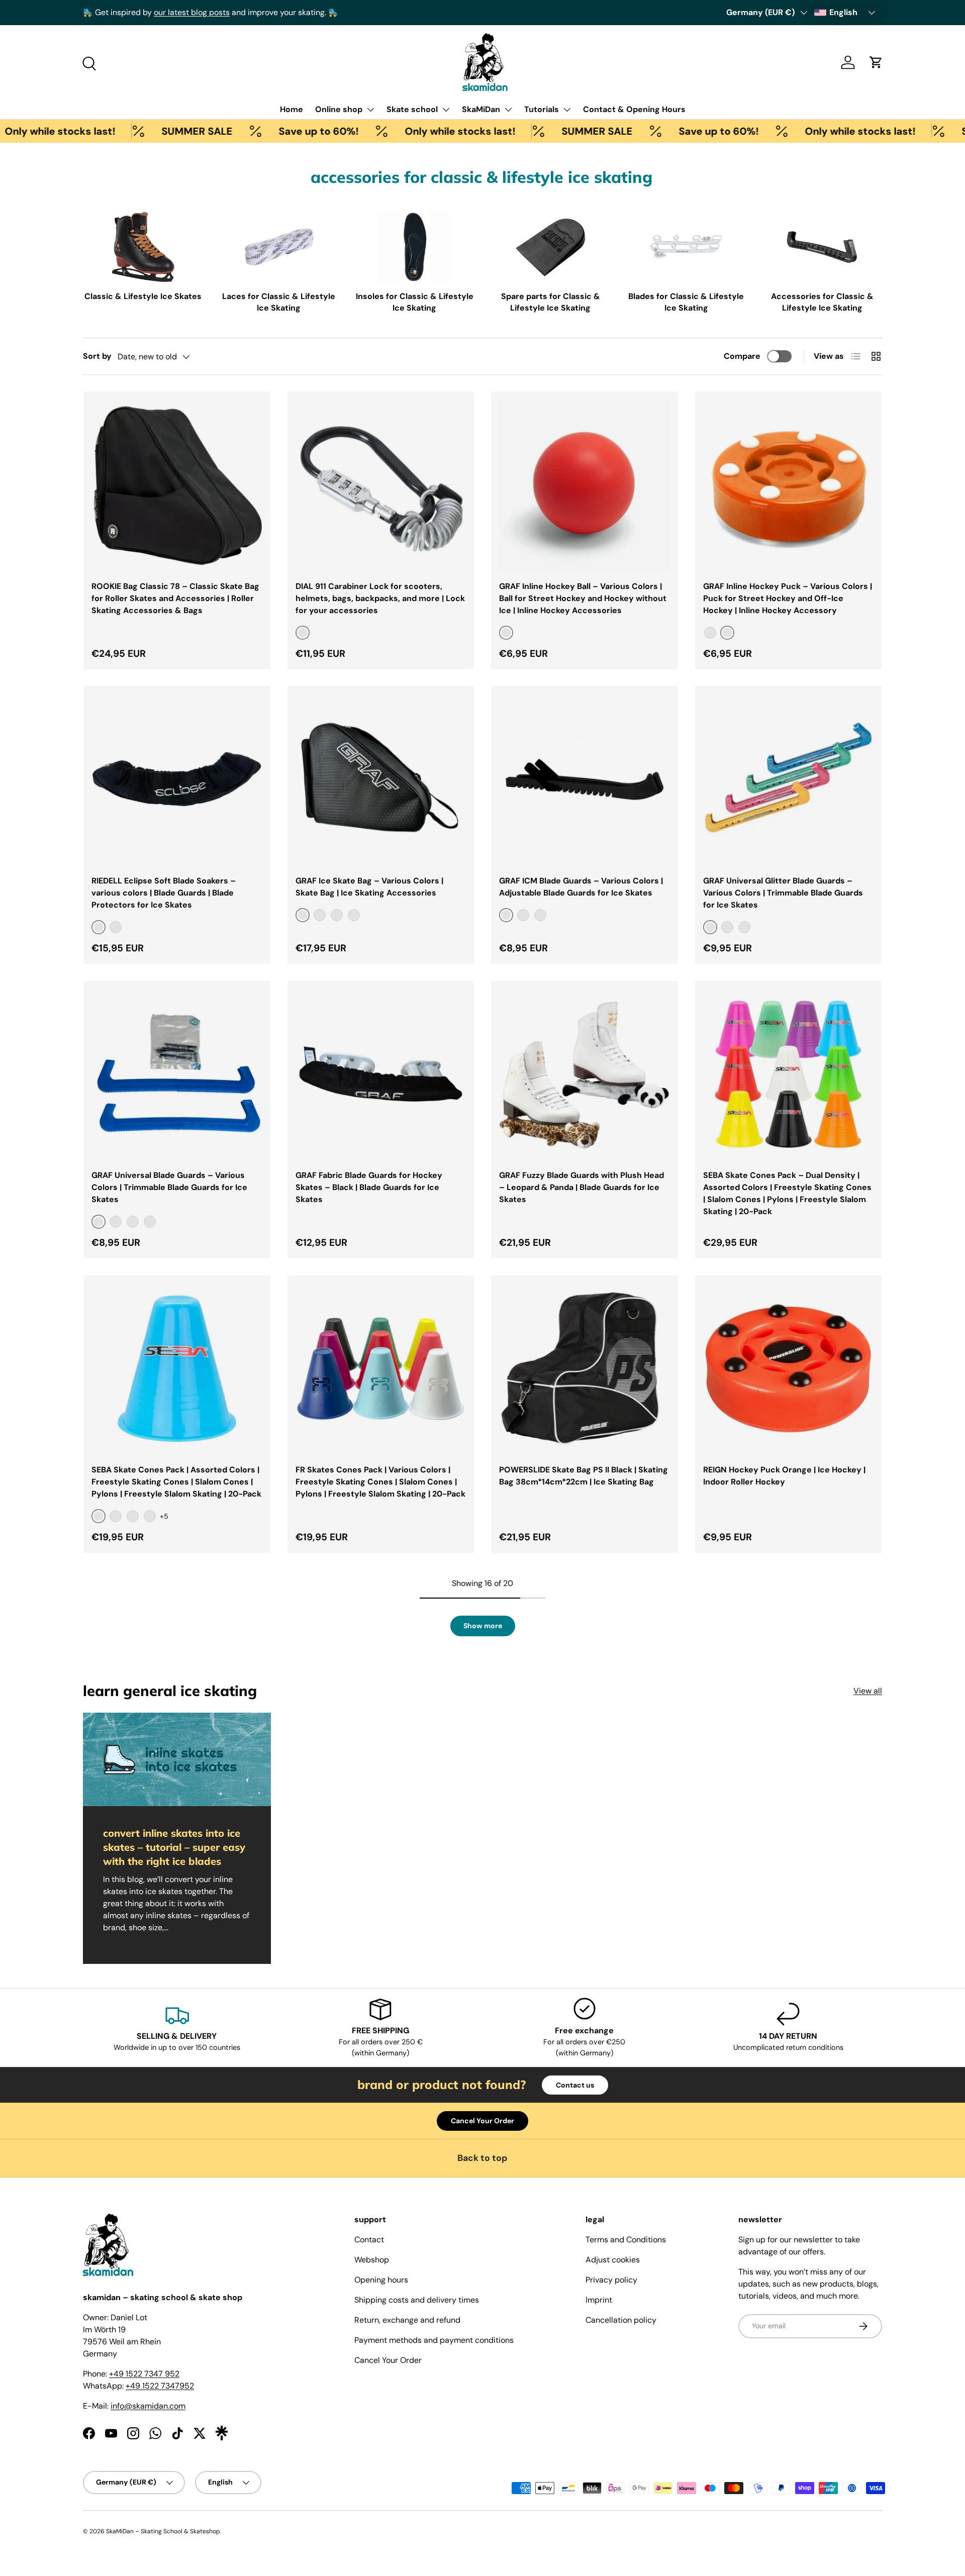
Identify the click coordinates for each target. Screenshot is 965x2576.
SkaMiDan (481, 109)
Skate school (412, 109)
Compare (742, 356)
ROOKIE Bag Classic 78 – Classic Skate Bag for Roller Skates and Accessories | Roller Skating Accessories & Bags (175, 598)
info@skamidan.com (148, 2406)
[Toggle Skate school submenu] (446, 110)
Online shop (339, 109)
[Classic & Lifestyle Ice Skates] (143, 247)
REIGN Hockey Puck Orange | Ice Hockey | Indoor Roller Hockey (784, 1476)
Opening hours (381, 2280)
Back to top (482, 2158)
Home (292, 109)
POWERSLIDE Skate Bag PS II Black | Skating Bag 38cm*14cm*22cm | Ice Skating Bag (584, 1476)
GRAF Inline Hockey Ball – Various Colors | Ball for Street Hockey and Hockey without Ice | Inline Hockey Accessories (583, 598)
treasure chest (340, 12)
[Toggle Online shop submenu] (370, 110)
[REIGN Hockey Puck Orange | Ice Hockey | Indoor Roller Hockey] (789, 1369)
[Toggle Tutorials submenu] (567, 110)
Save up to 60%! (262, 131)
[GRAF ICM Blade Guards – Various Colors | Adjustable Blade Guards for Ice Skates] (585, 779)
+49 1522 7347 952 (144, 2374)
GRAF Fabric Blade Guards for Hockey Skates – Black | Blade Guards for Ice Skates (369, 1187)
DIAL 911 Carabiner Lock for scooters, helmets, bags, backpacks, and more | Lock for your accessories (380, 598)
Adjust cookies (613, 2260)
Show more (483, 1626)
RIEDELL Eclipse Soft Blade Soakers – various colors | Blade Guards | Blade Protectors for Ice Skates (164, 893)
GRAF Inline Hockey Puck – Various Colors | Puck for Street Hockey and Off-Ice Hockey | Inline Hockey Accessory (788, 598)
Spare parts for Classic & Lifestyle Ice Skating (551, 302)
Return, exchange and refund (407, 2320)
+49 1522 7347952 (160, 2386)
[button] (876, 62)
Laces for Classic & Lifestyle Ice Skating (279, 302)
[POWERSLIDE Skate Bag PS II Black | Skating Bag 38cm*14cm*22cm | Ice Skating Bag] (585, 1369)
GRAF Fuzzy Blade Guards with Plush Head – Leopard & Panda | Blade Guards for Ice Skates (582, 1187)
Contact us (575, 2085)
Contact (369, 2240)
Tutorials (542, 109)
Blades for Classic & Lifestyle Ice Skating (686, 302)
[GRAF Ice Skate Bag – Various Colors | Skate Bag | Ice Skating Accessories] (381, 779)
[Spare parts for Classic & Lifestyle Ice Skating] (551, 247)
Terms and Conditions (626, 2240)
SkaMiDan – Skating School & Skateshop (163, 2531)
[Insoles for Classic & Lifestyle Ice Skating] (414, 247)
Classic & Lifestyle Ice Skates (143, 296)
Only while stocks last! (403, 131)
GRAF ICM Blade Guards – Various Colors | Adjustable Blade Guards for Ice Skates (581, 887)
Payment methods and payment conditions (434, 2340)
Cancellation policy (621, 2320)
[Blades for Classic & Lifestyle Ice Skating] (686, 247)
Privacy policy (611, 2280)
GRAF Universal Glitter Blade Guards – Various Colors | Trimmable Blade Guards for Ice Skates (783, 893)
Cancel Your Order (482, 2121)
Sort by (97, 356)
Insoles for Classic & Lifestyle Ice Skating (415, 302)
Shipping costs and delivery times (417, 2300)
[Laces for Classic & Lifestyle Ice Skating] (279, 247)
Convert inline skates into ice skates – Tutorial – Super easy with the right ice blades (174, 1847)
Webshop (372, 2260)
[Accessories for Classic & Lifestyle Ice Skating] (822, 247)
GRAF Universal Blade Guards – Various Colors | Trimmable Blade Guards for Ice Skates (169, 1187)
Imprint (599, 2300)
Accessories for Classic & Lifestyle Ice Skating (822, 302)
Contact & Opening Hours (634, 109)
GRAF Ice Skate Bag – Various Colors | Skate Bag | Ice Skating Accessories (369, 887)
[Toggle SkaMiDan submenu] (508, 110)
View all (868, 1691)
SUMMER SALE (140, 131)
